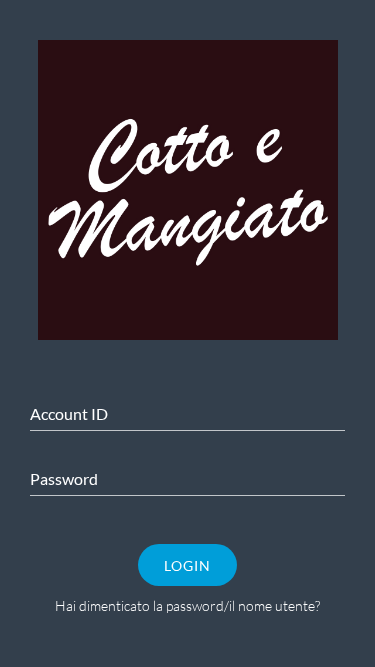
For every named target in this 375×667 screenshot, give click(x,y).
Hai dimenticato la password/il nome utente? (187, 605)
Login (187, 565)
